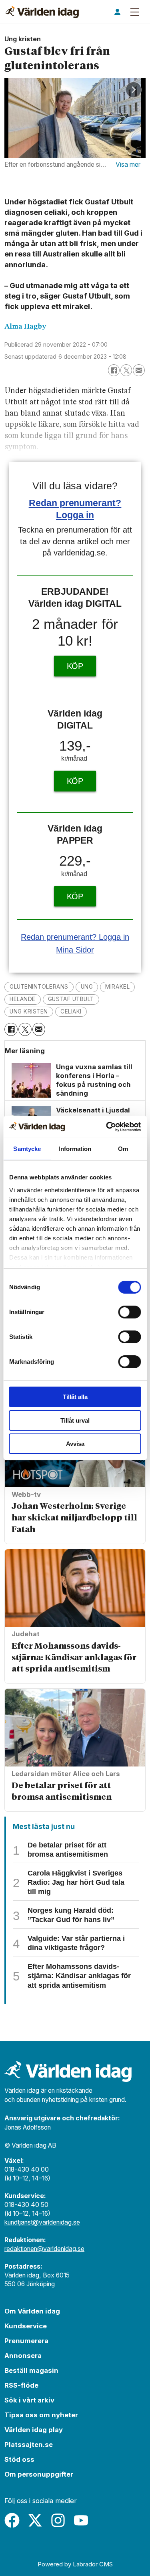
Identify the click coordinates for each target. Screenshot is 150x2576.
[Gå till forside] (42, 12)
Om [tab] (123, 1149)
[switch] (129, 1312)
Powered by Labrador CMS (75, 2564)
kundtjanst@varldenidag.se (42, 2222)
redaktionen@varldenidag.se (44, 2249)
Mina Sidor (75, 950)
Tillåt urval (75, 1420)
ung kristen (29, 1011)
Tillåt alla (75, 1397)
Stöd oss (19, 2459)
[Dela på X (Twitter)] (126, 370)
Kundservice (26, 2326)
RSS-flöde (21, 2385)
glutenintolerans (39, 987)
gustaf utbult (71, 999)
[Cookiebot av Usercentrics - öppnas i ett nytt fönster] (107, 1127)
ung (87, 987)
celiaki (71, 1011)
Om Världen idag (32, 2311)
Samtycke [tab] (27, 1149)
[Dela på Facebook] (114, 370)
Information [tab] (75, 1149)
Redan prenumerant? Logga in (75, 937)
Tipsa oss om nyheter (41, 2415)
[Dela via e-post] (139, 370)
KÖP (75, 666)
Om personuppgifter (39, 2474)
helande (23, 999)
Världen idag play (34, 2430)
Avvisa (75, 1444)
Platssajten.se (29, 2445)
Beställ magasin (31, 2370)
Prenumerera (26, 2341)
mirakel (117, 987)
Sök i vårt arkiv (29, 2400)
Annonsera (23, 2356)
